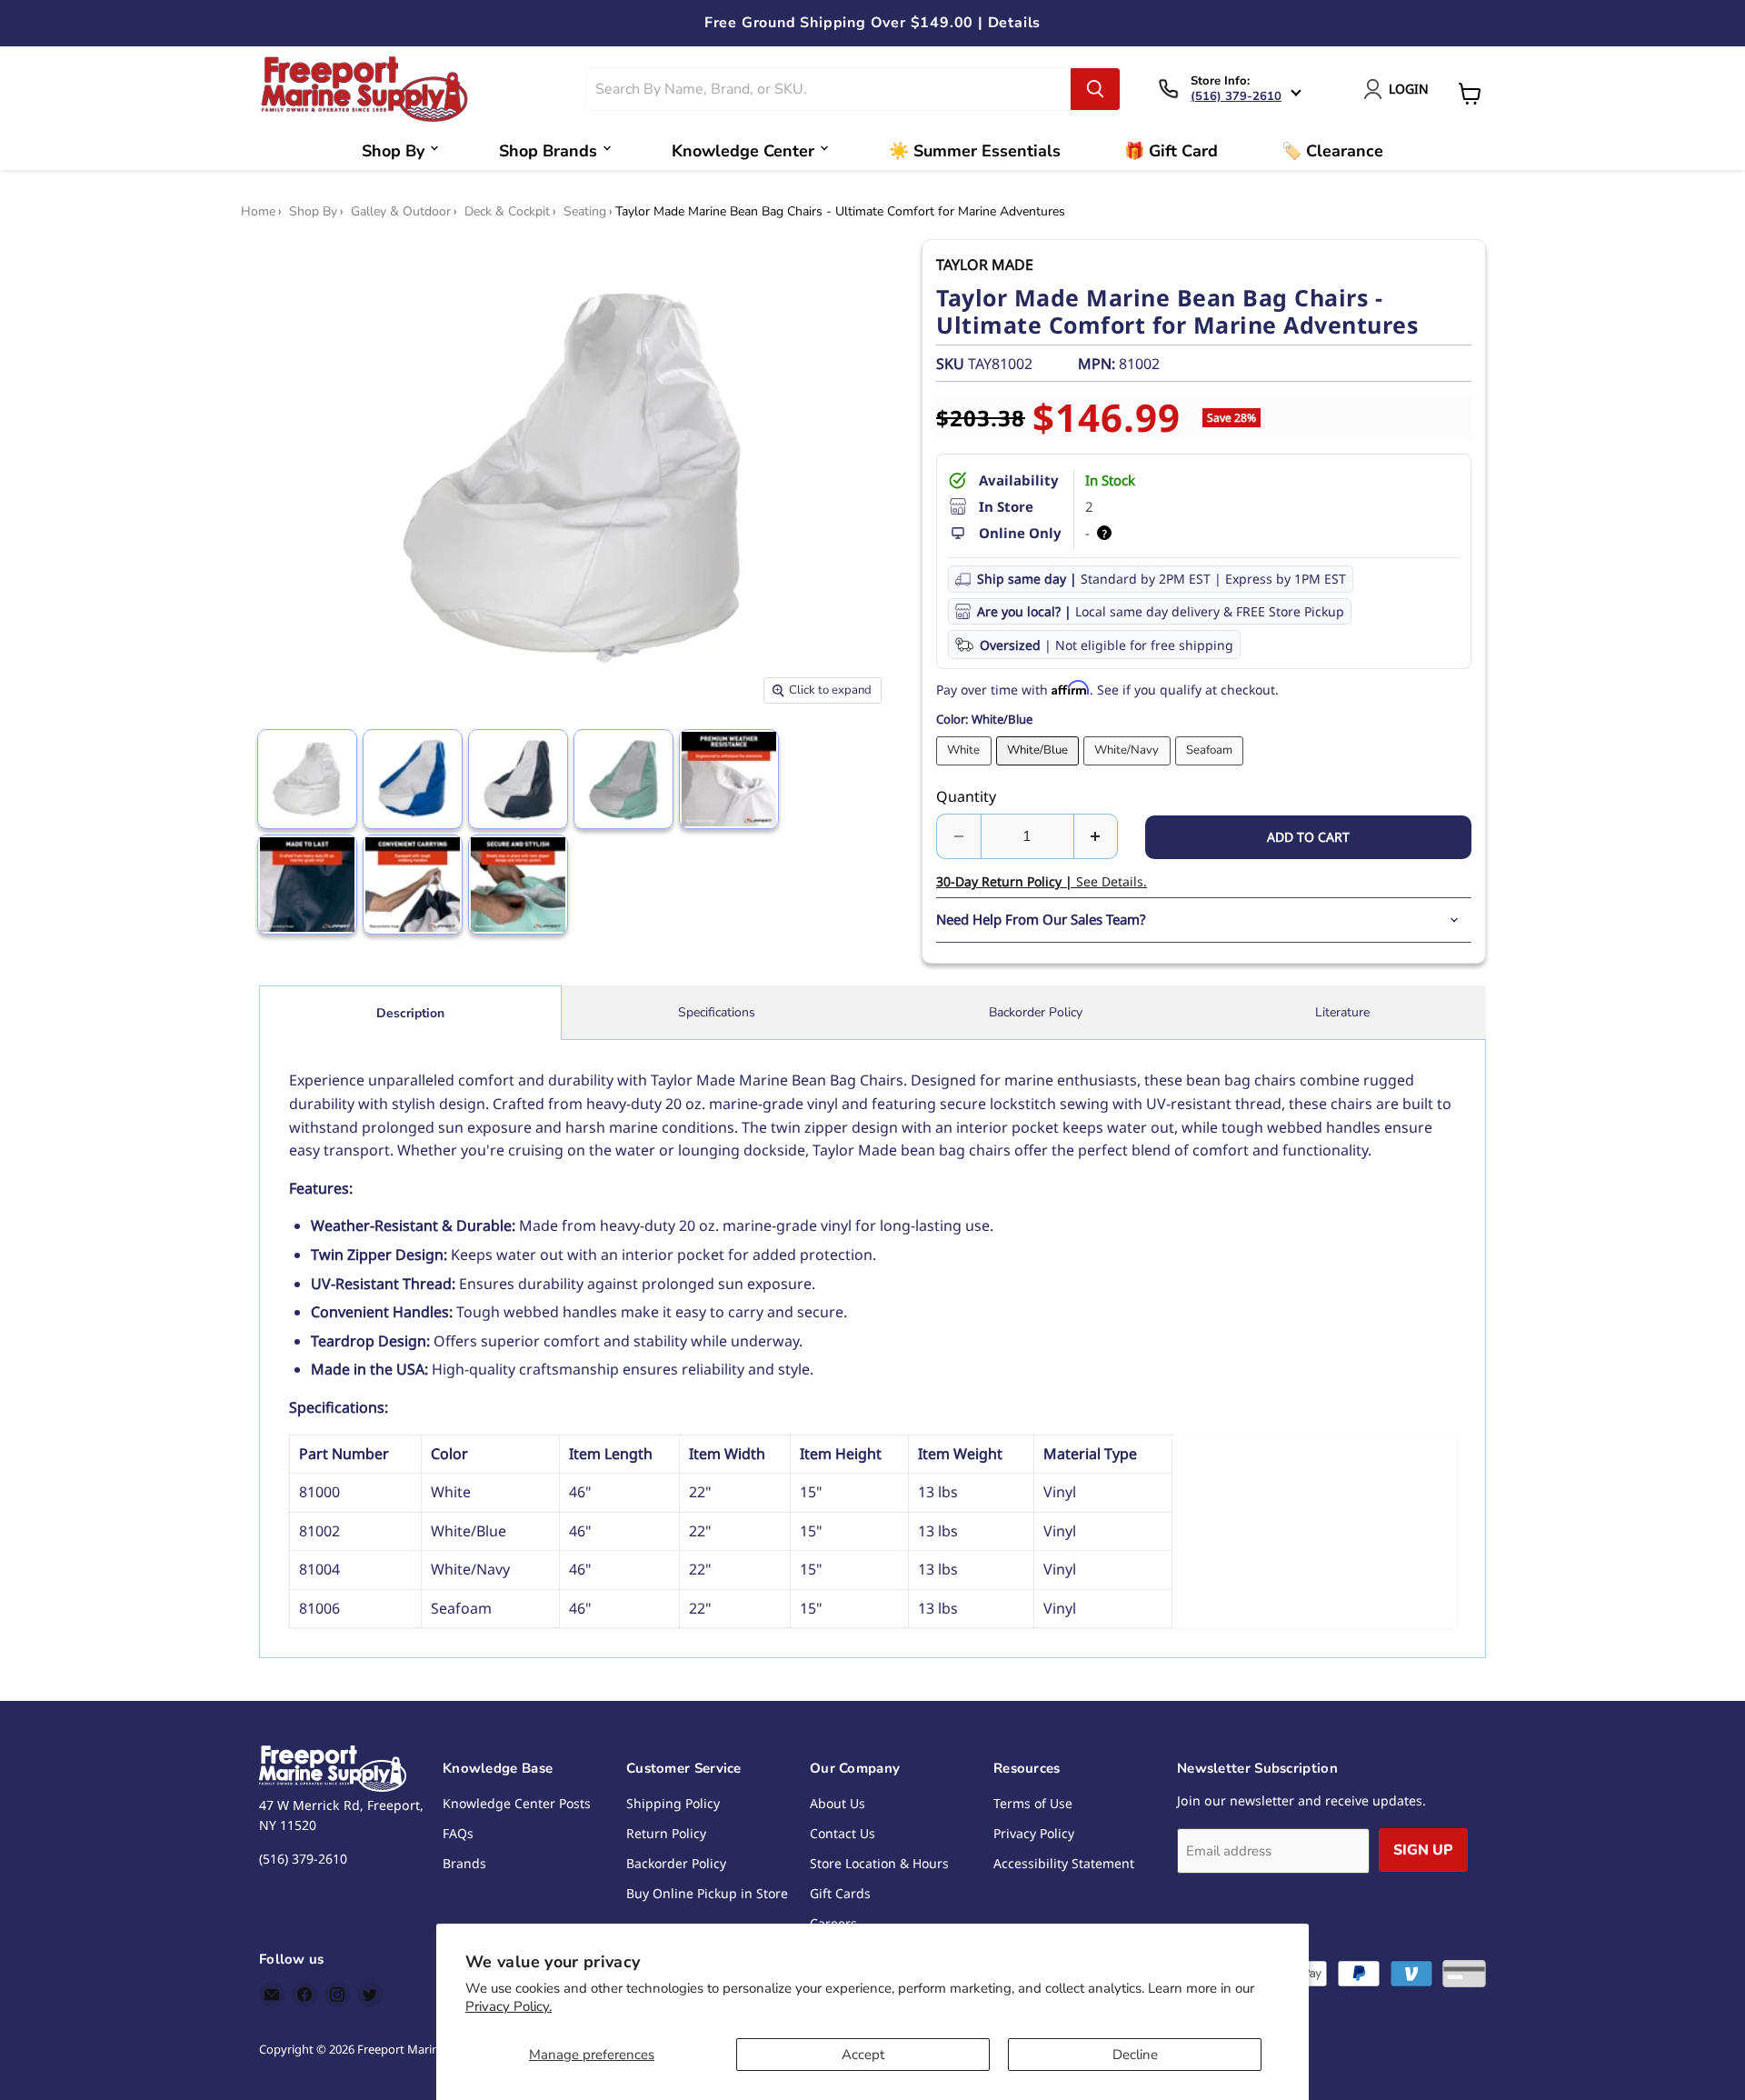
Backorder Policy (1036, 1012)
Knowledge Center (743, 151)
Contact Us (843, 1833)
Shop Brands (548, 151)
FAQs (458, 1833)
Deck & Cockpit (507, 212)
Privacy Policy (1034, 1833)
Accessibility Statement (1064, 1863)
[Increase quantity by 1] (1097, 836)
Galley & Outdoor (401, 212)
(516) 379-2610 (1236, 96)
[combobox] (829, 89)
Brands (464, 1863)
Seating (585, 212)
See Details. (1042, 881)
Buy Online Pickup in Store (707, 1893)
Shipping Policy (673, 1803)
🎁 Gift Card (1171, 151)
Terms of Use (1033, 1803)
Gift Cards (840, 1893)
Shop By (393, 151)
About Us (838, 1803)
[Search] (1095, 89)
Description (410, 1013)
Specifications (717, 1012)
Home (258, 212)
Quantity (966, 796)
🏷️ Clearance (1332, 151)
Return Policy (666, 1833)
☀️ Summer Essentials (975, 151)
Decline (1135, 2055)
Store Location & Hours (879, 1863)
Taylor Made (985, 265)
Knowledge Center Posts (517, 1803)
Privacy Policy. (509, 2006)
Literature (1342, 1012)
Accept (863, 2055)
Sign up (1423, 1850)
